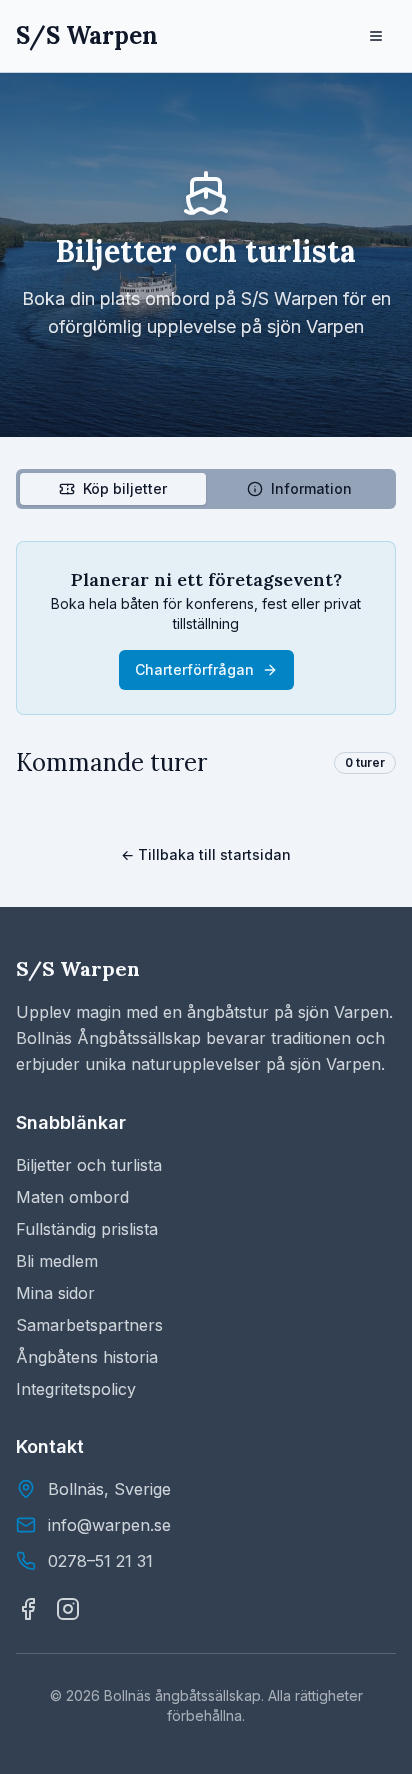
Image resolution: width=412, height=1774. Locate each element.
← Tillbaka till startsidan (206, 854)
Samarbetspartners (89, 1325)
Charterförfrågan (194, 669)
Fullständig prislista (87, 1229)
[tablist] (206, 489)
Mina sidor (55, 1293)
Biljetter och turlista (89, 1165)
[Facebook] (28, 1609)
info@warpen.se (109, 1525)
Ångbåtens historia (87, 1357)
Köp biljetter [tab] (125, 488)
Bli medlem (57, 1261)
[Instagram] (68, 1609)
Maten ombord (72, 1197)
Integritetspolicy (76, 1389)
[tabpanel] (206, 660)
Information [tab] (311, 488)
